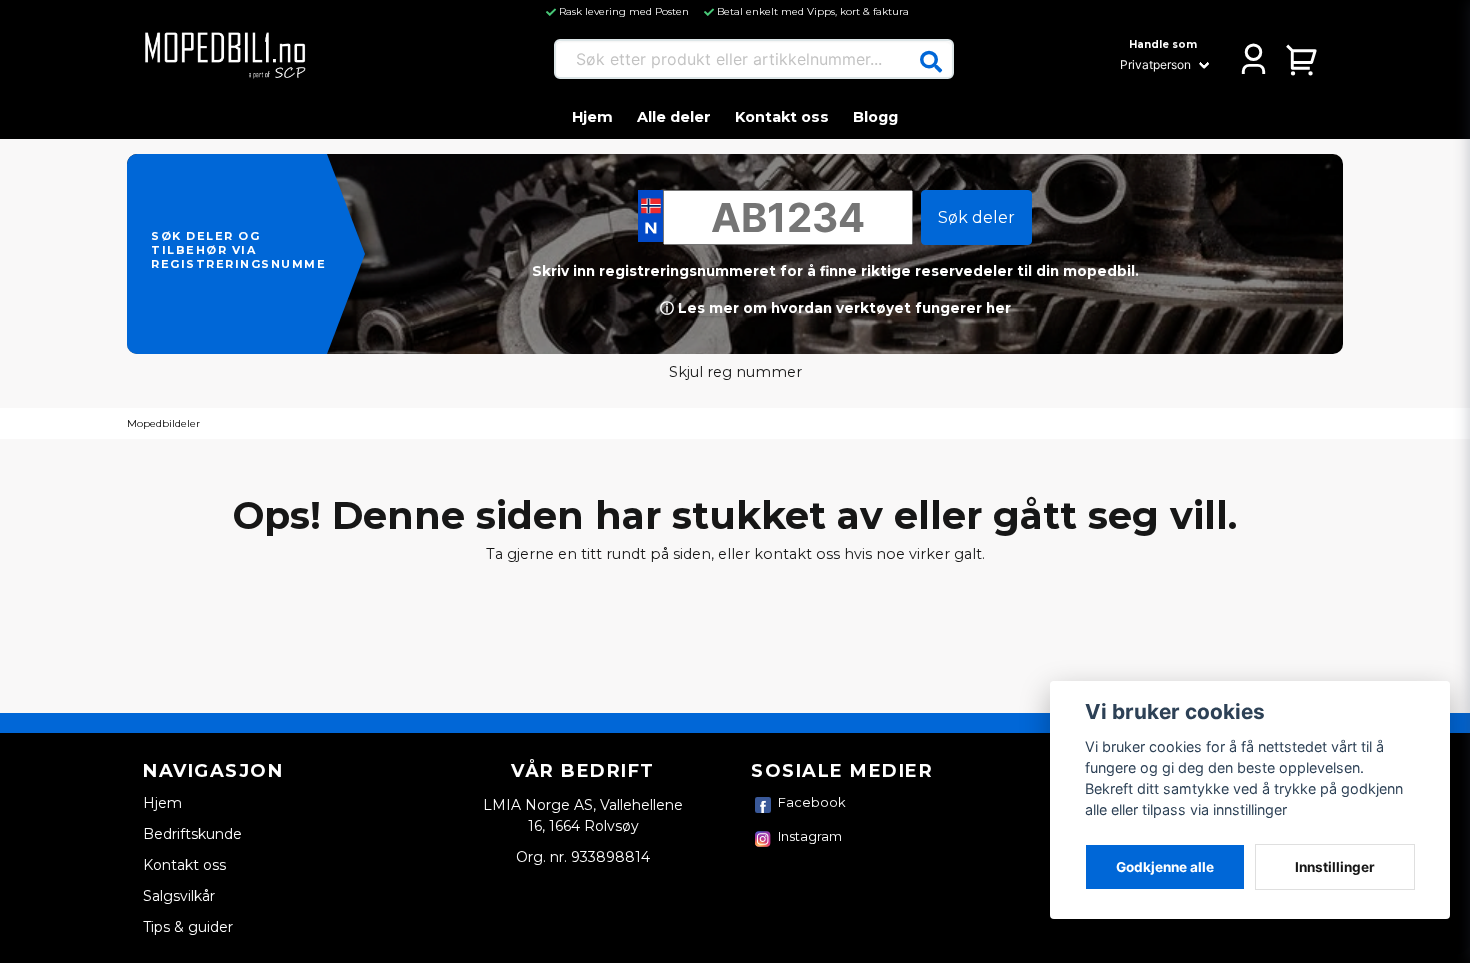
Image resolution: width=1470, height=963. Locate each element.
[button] (931, 62)
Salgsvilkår (179, 896)
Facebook (812, 802)
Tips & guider (188, 927)
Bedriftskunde (192, 834)
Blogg (875, 117)
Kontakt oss (782, 117)
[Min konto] (1253, 59)
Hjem (592, 117)
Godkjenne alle (1165, 867)
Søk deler (976, 217)
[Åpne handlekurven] (1302, 59)
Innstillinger (1335, 867)
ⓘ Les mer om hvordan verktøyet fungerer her (835, 308)
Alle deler (674, 117)
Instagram (810, 836)
